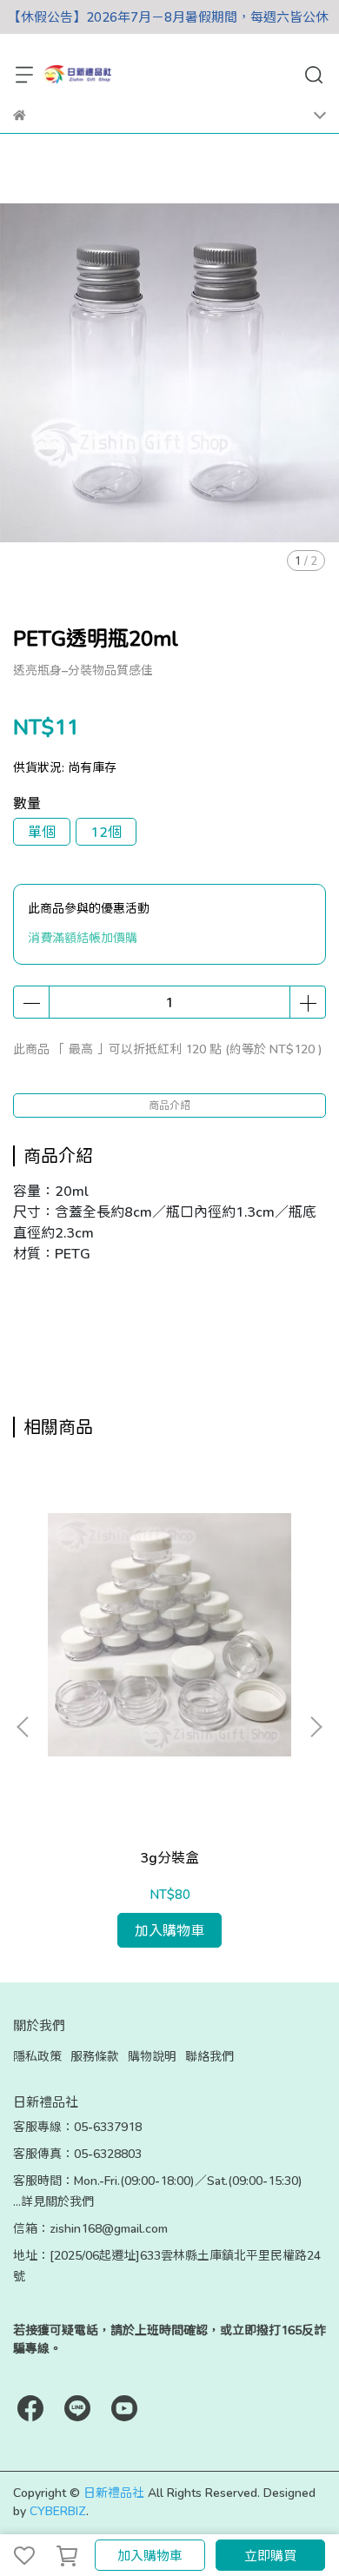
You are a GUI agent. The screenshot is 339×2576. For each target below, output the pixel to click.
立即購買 (270, 2555)
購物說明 (152, 2056)
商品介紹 (169, 1105)
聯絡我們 (209, 2056)
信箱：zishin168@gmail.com (90, 2228)
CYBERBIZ (58, 2510)
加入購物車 (150, 2555)
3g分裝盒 (169, 1857)
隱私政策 (37, 2056)
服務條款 (95, 2056)
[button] (316, 1727)
